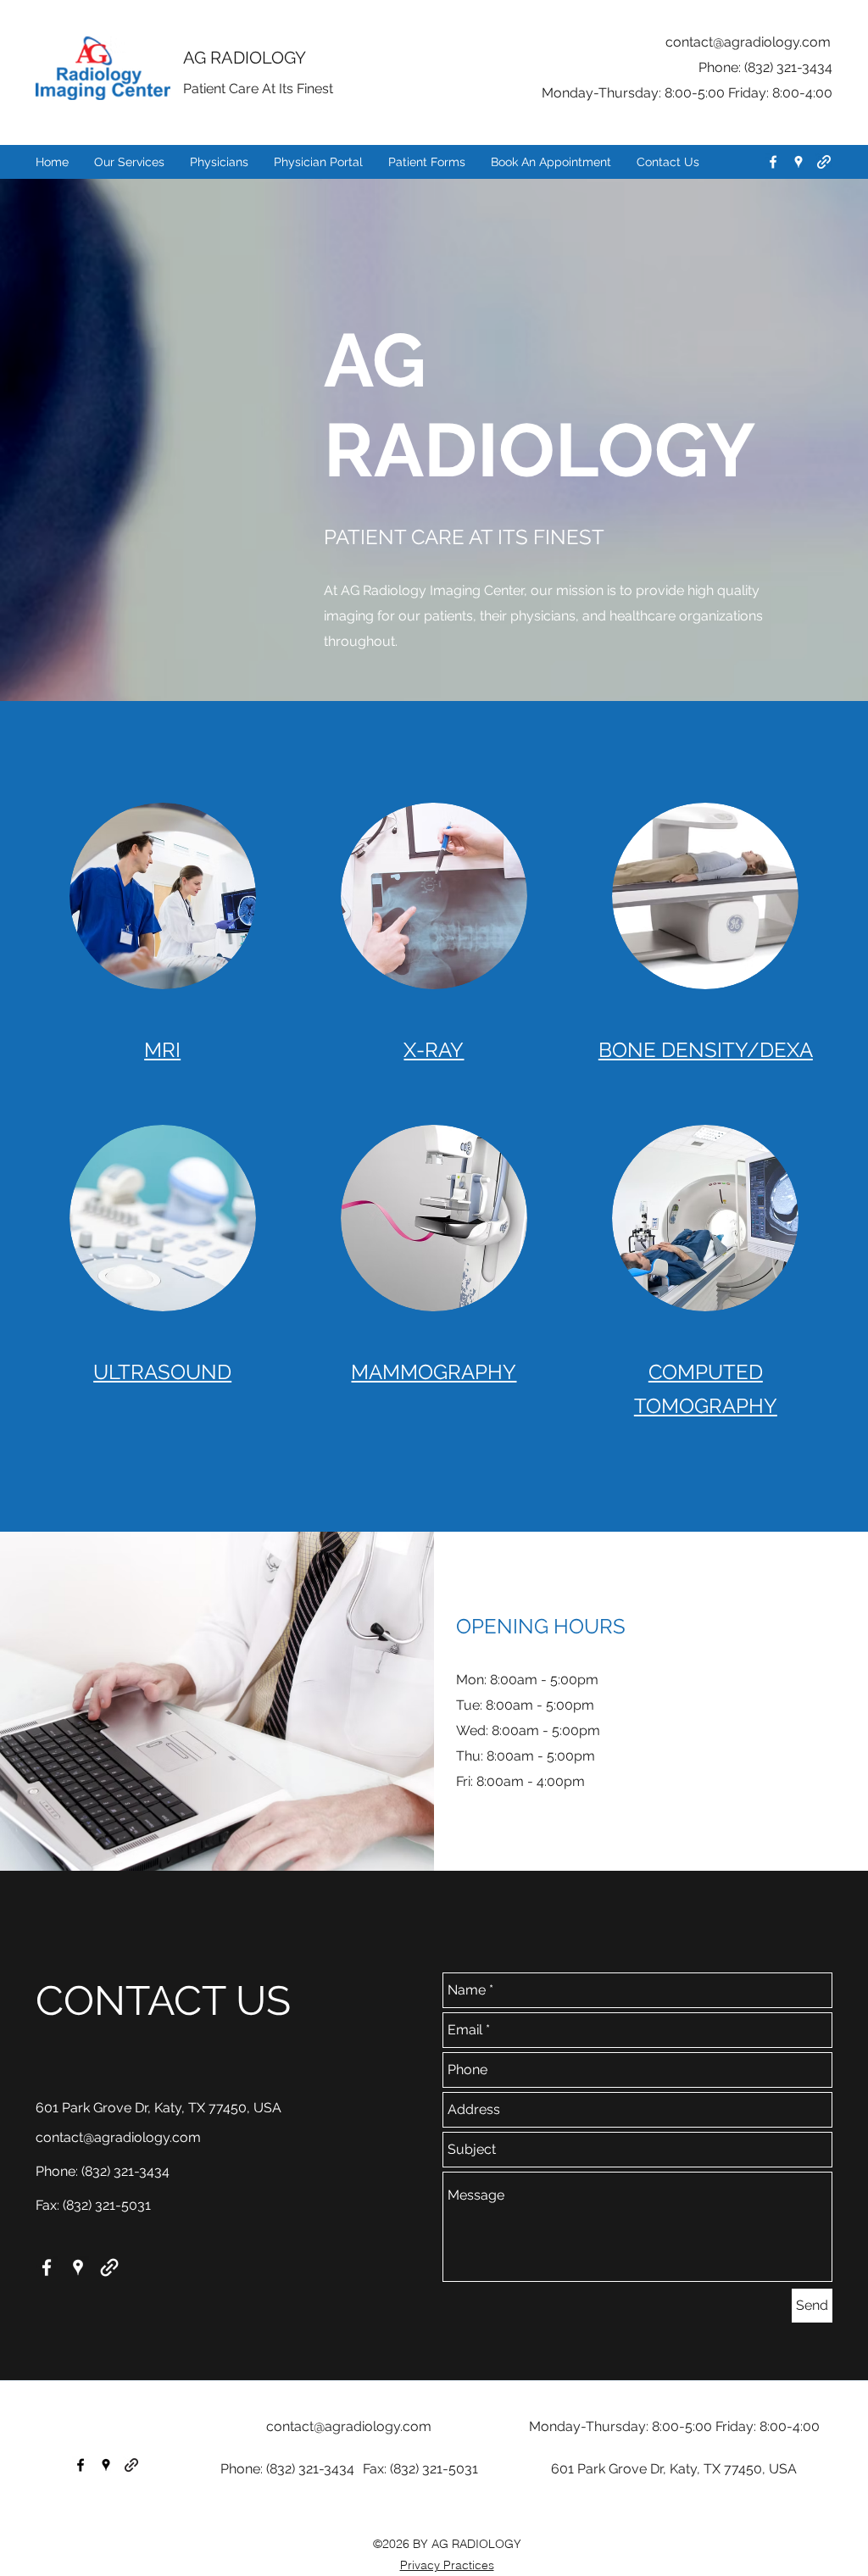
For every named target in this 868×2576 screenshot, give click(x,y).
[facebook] (773, 162)
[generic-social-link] (824, 162)
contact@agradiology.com (748, 42)
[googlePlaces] (798, 162)
